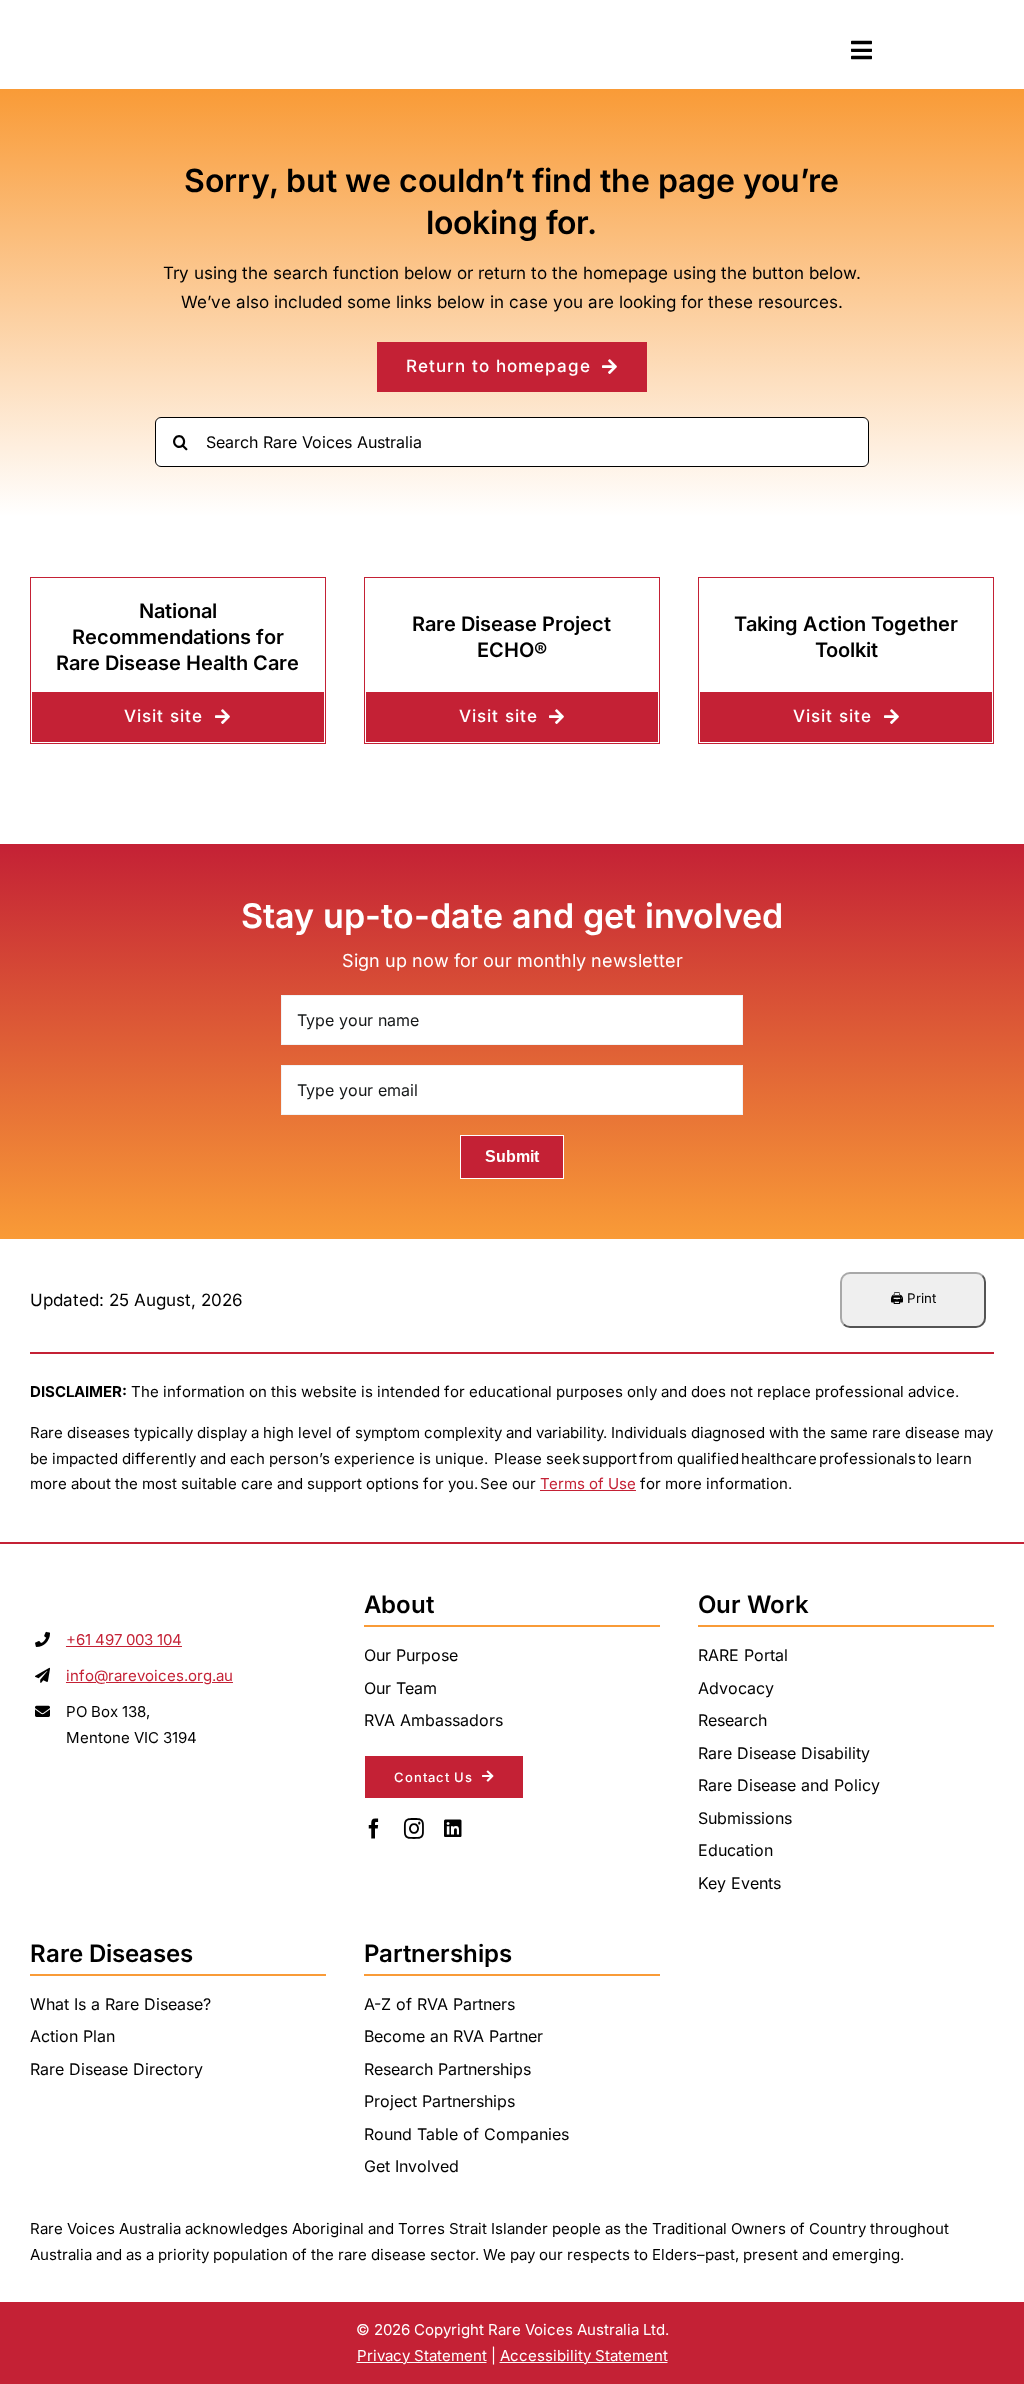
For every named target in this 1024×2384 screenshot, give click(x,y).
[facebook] (374, 1829)
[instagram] (414, 1829)
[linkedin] (453, 1829)
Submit (512, 1156)
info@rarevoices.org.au (149, 1675)
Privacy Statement (422, 2355)
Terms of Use (588, 1483)
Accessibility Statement (584, 2355)
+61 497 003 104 (124, 1639)
